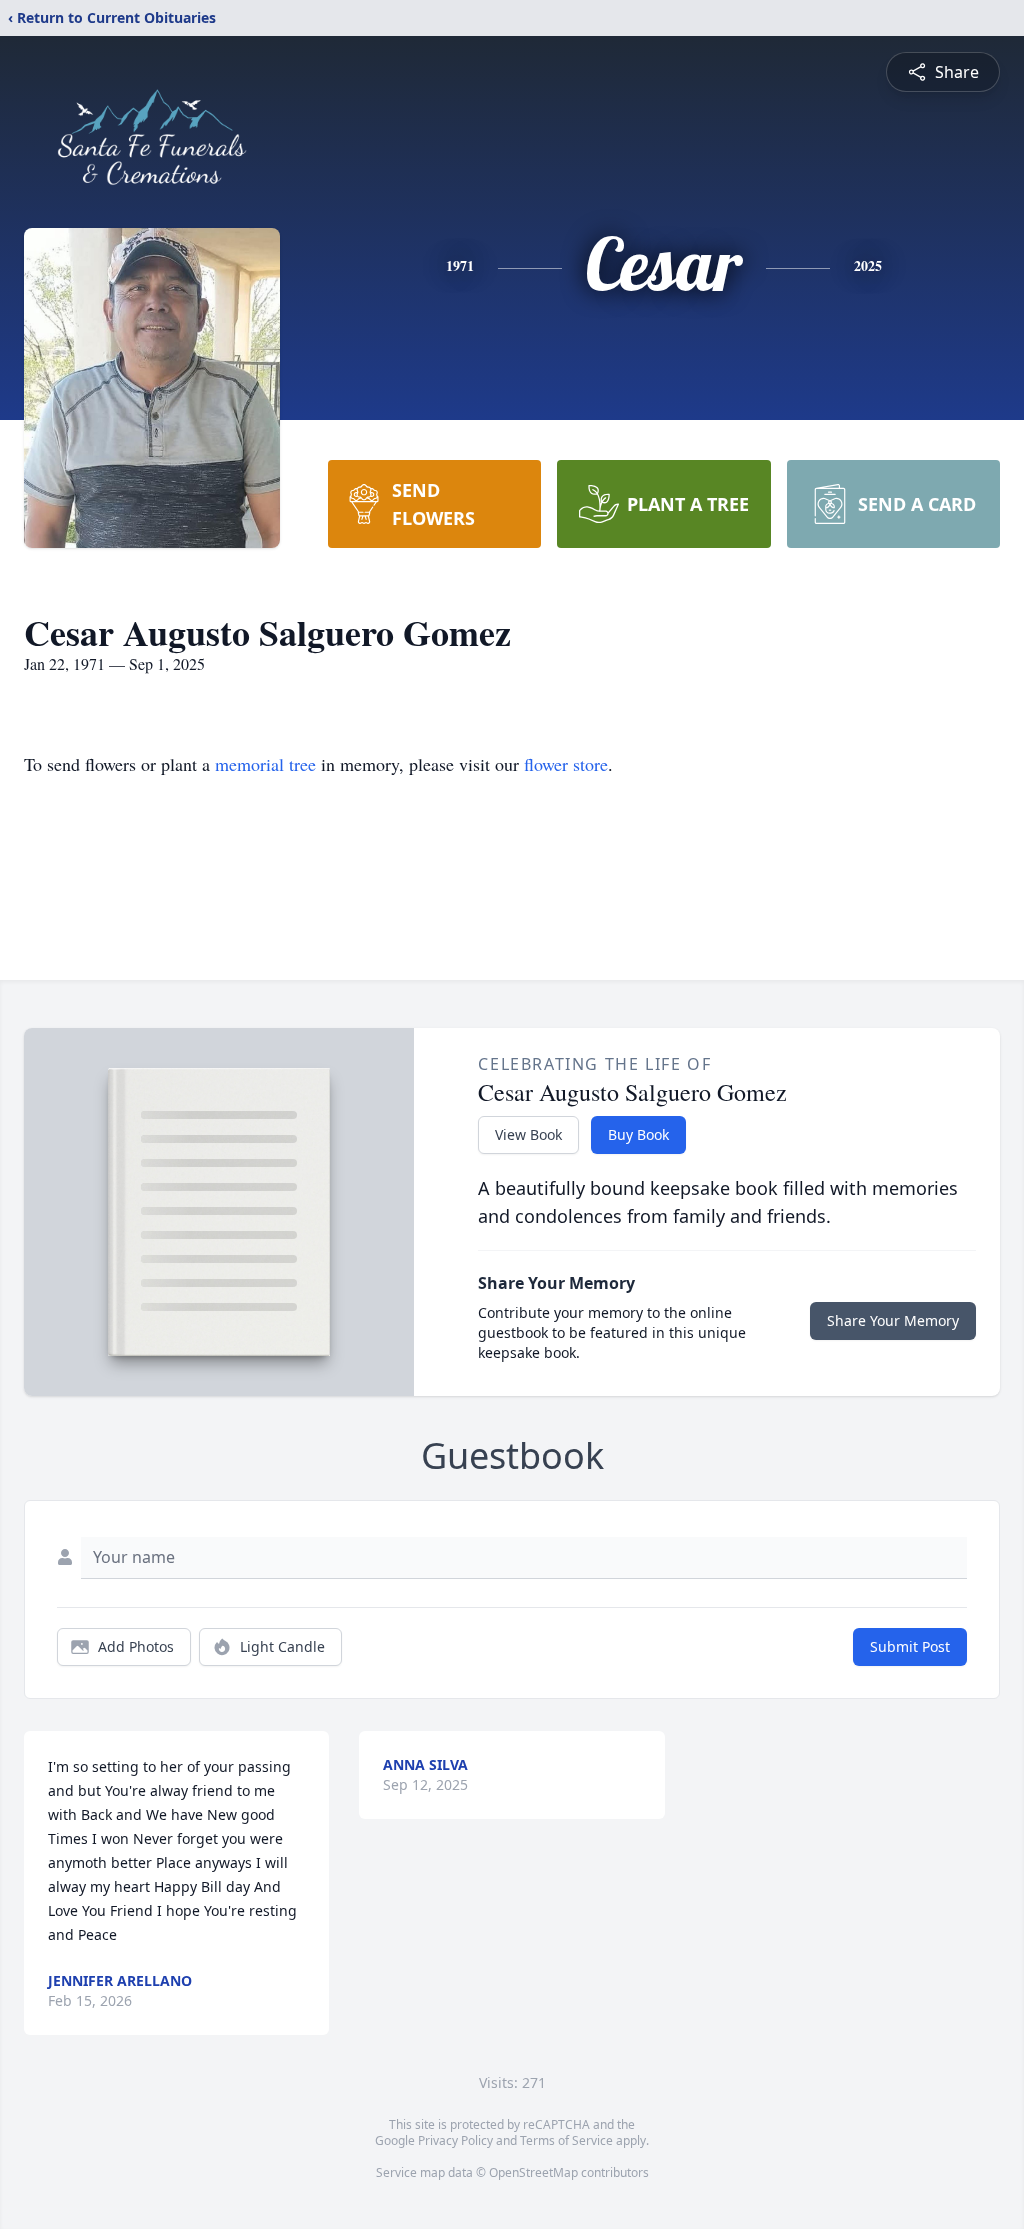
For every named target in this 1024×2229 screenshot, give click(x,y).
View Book (528, 1134)
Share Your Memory (893, 1320)
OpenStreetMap (533, 2172)
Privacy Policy (455, 2140)
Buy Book (638, 1134)
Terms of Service (566, 2140)
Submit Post (910, 1646)
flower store (566, 764)
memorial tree (265, 764)
